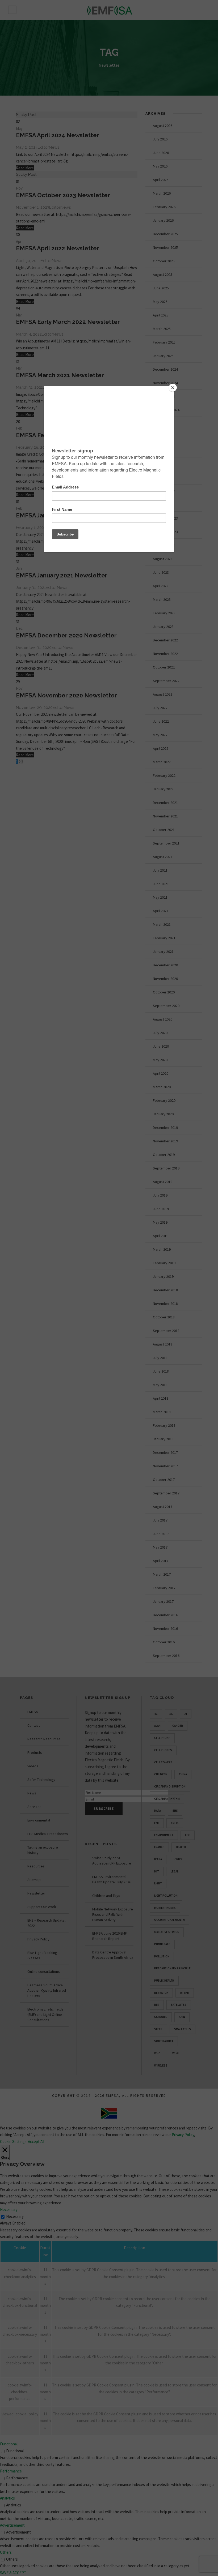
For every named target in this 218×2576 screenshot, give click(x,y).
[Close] (173, 388)
